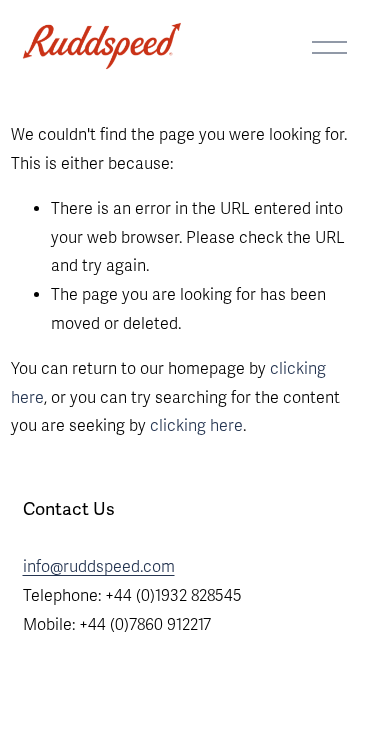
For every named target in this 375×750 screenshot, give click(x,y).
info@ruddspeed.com (99, 567)
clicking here (196, 426)
